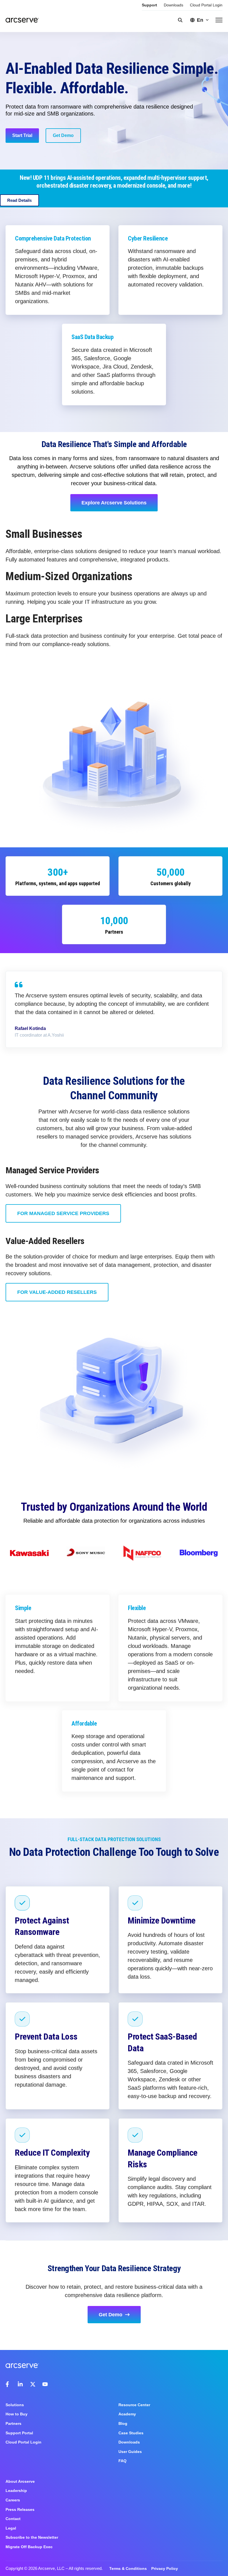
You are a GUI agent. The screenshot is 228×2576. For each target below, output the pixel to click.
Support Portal (19, 2433)
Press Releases (20, 2509)
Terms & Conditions (128, 2568)
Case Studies (131, 2433)
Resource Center (134, 2405)
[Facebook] (8, 2384)
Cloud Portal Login (206, 5)
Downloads (174, 5)
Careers (13, 2500)
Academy (127, 2414)
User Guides (130, 2452)
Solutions (15, 2405)
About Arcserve (20, 2481)
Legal (11, 2528)
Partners (13, 2423)
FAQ (122, 2461)
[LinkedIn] (21, 2384)
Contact (13, 2519)
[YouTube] (45, 2384)
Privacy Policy (165, 2568)
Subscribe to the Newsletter (32, 2537)
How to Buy (17, 2414)
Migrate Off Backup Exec (29, 2547)
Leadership (16, 2491)
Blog (123, 2423)
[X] (33, 2384)
